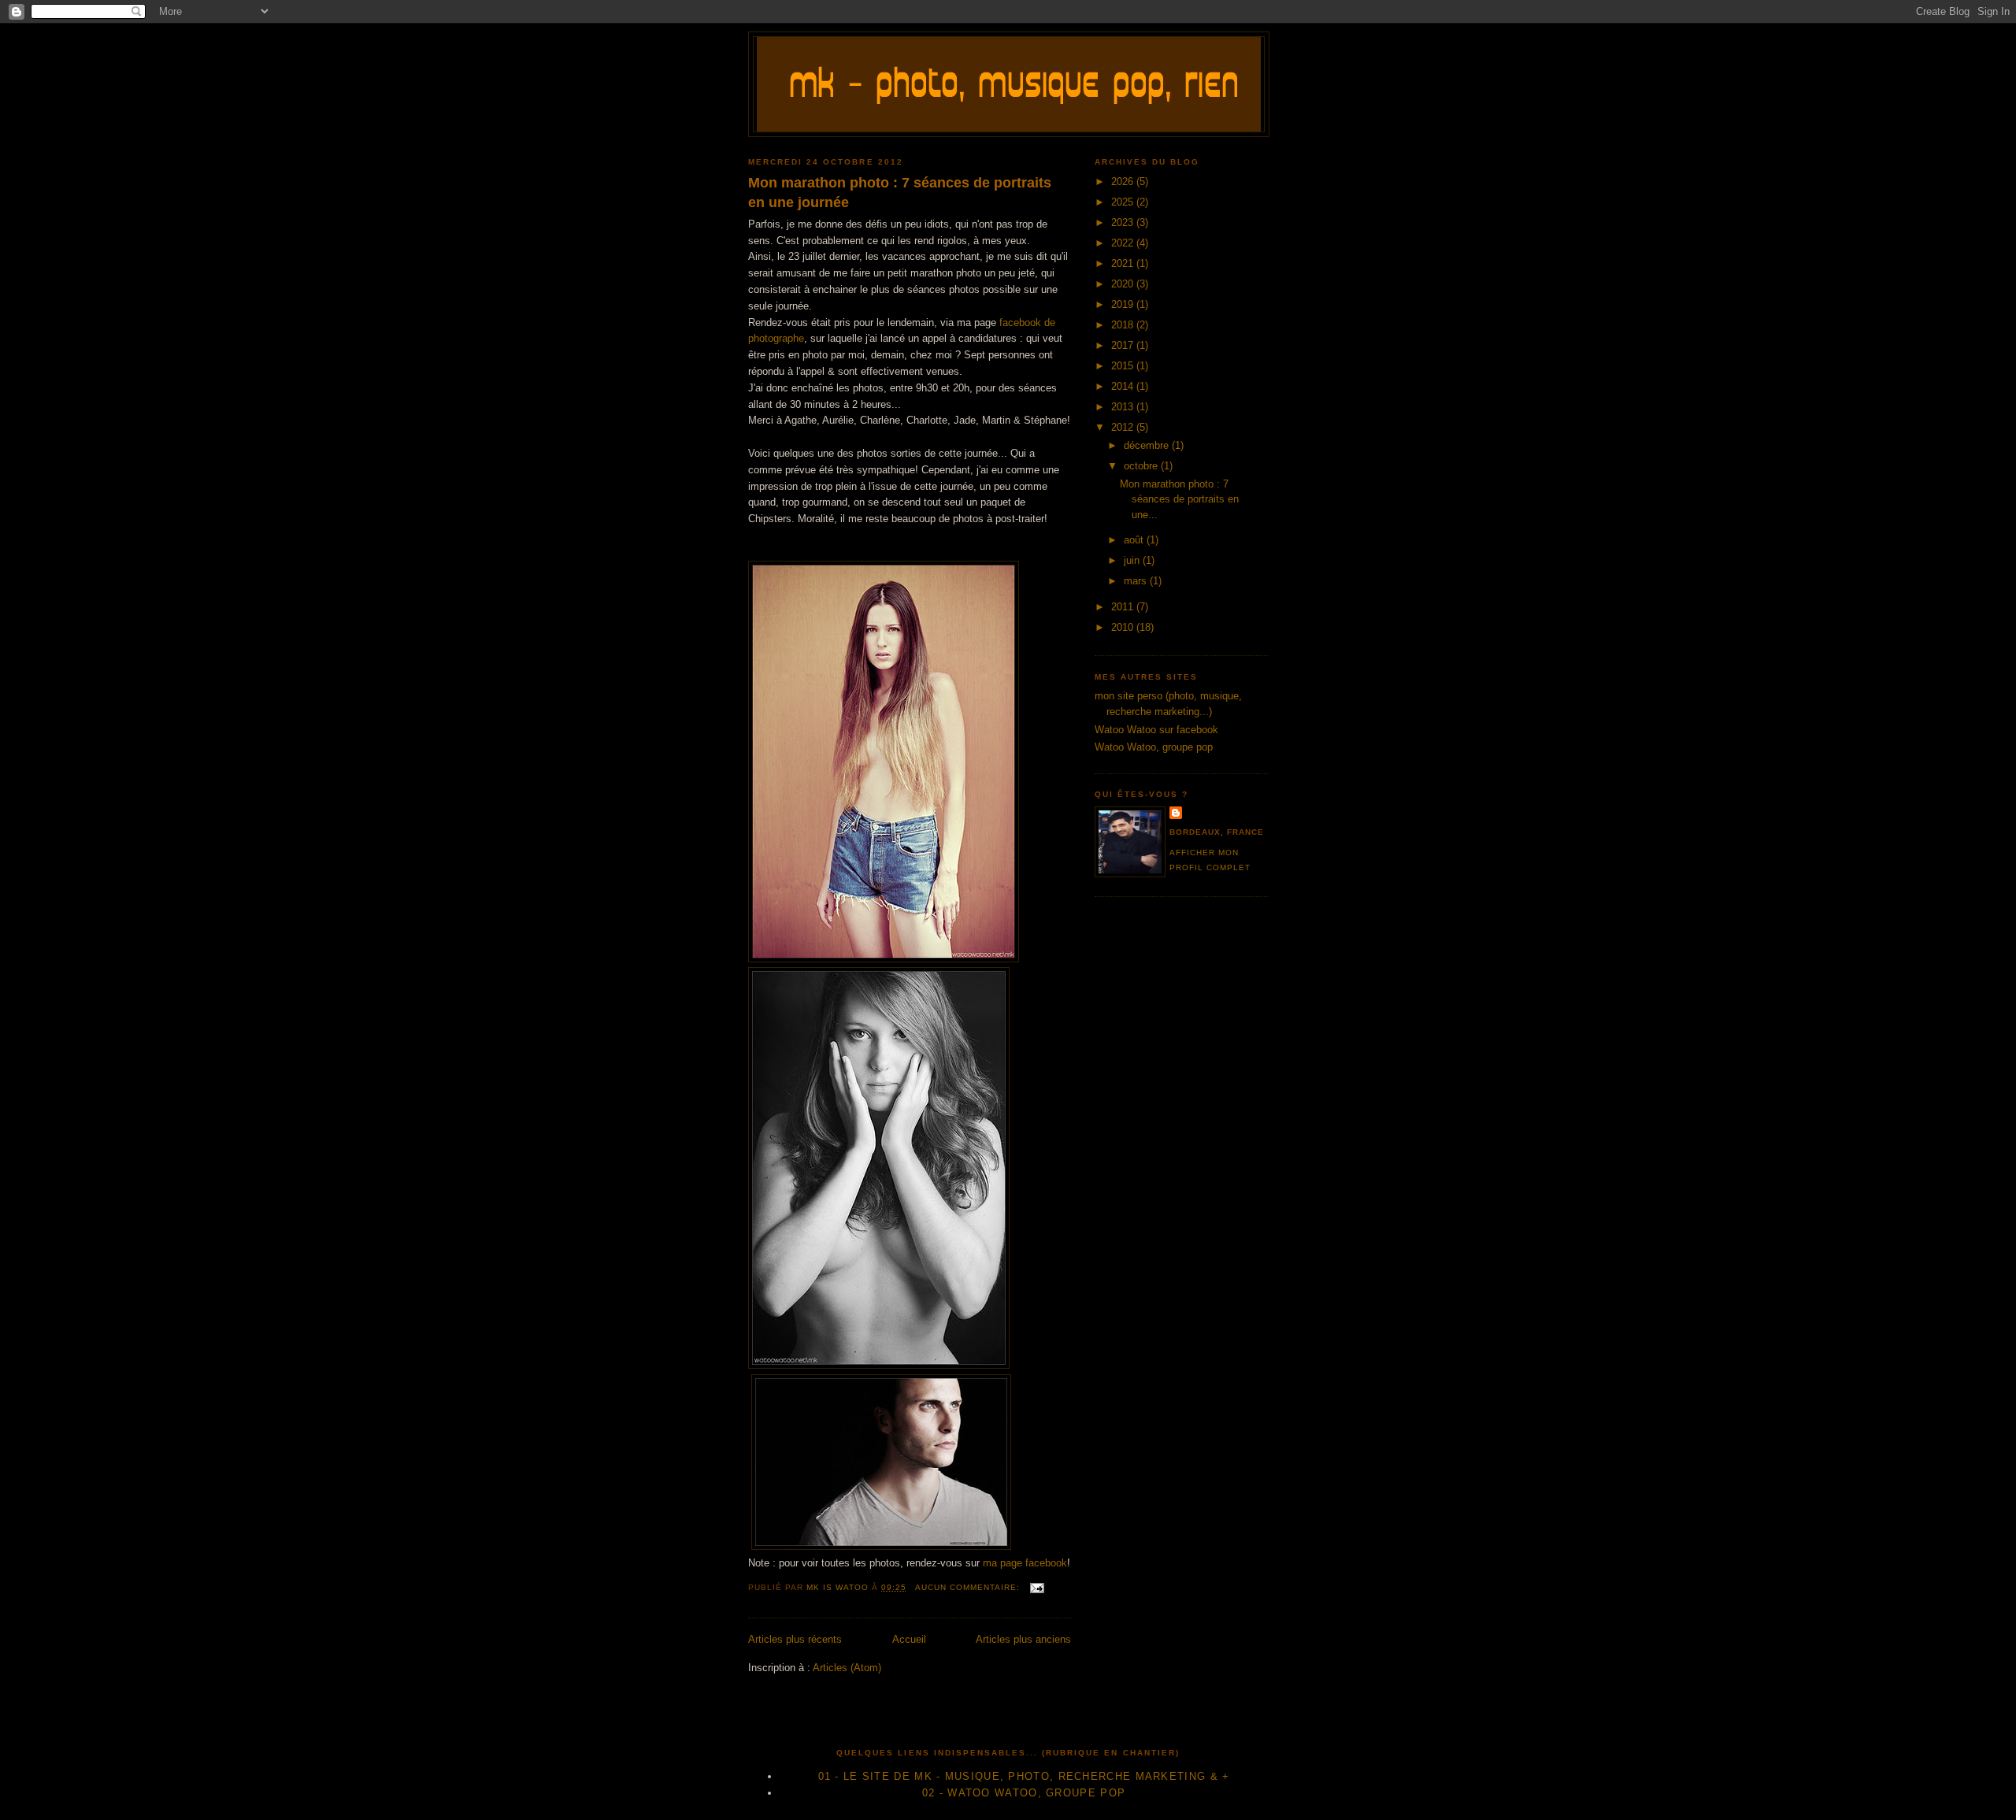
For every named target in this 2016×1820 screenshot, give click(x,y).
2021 (1124, 263)
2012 (1124, 427)
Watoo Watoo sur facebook (1156, 730)
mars (1137, 581)
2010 (1124, 627)
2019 (1124, 304)
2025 (1124, 202)
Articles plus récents (795, 1639)
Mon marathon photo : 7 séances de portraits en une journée (900, 193)
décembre (1148, 445)
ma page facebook (1025, 1563)
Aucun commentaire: (969, 1587)
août (1135, 540)
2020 (1124, 284)
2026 (1124, 182)
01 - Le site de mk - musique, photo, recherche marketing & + (1024, 1776)
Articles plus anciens (1023, 1639)
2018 (1124, 325)
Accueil (909, 1639)
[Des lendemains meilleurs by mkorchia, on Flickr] (881, 1546)
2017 (1124, 345)
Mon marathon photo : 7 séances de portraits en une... (1179, 499)
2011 (1124, 607)
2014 (1124, 386)
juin (1133, 560)
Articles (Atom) (847, 1668)
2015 (1124, 366)
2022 (1124, 243)
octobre (1142, 466)
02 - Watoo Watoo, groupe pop (1024, 1793)
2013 (1124, 407)
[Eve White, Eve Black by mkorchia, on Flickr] (884, 959)
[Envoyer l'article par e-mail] (1037, 1587)
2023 (1124, 222)
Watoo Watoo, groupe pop (1154, 747)
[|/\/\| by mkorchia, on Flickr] (879, 1365)
